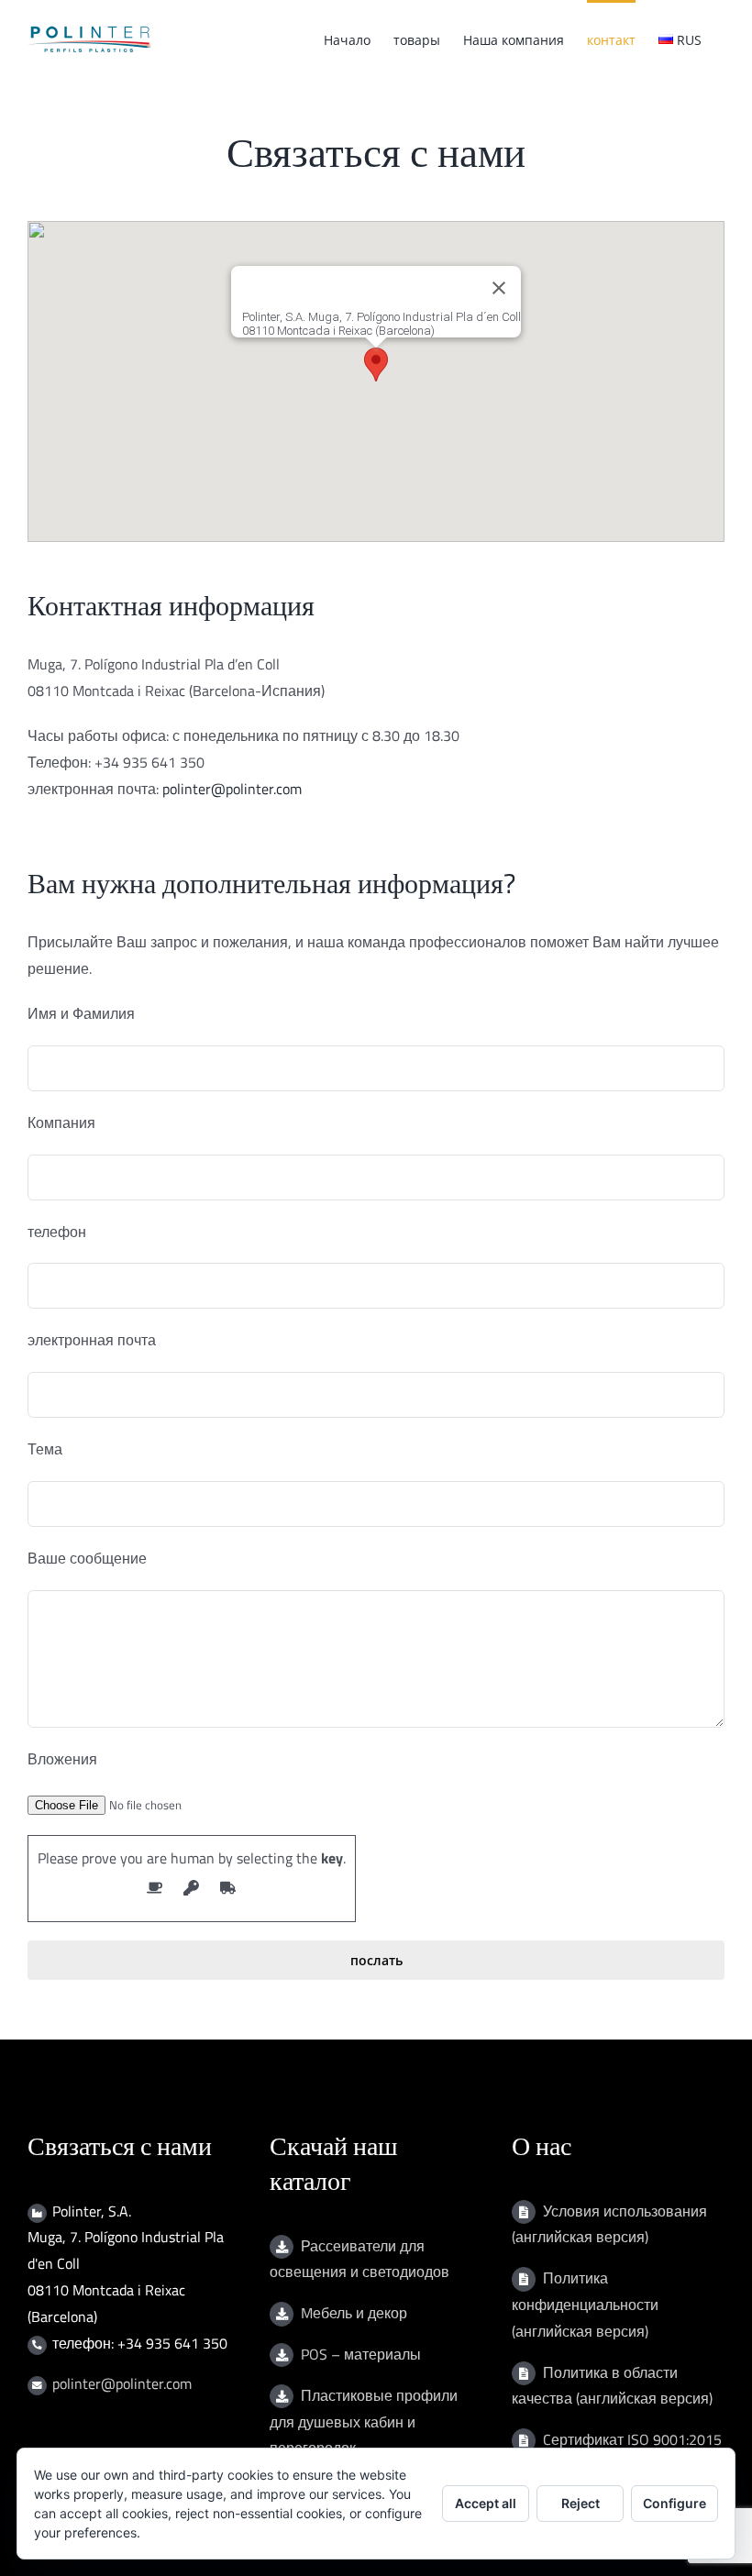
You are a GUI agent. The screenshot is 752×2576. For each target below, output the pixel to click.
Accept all (486, 2503)
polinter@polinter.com (232, 789)
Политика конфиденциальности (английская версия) (585, 2305)
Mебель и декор (354, 2313)
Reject (581, 2503)
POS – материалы (361, 2354)
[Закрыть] (499, 288)
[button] (376, 365)
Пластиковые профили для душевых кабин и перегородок (364, 2422)
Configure (675, 2503)
